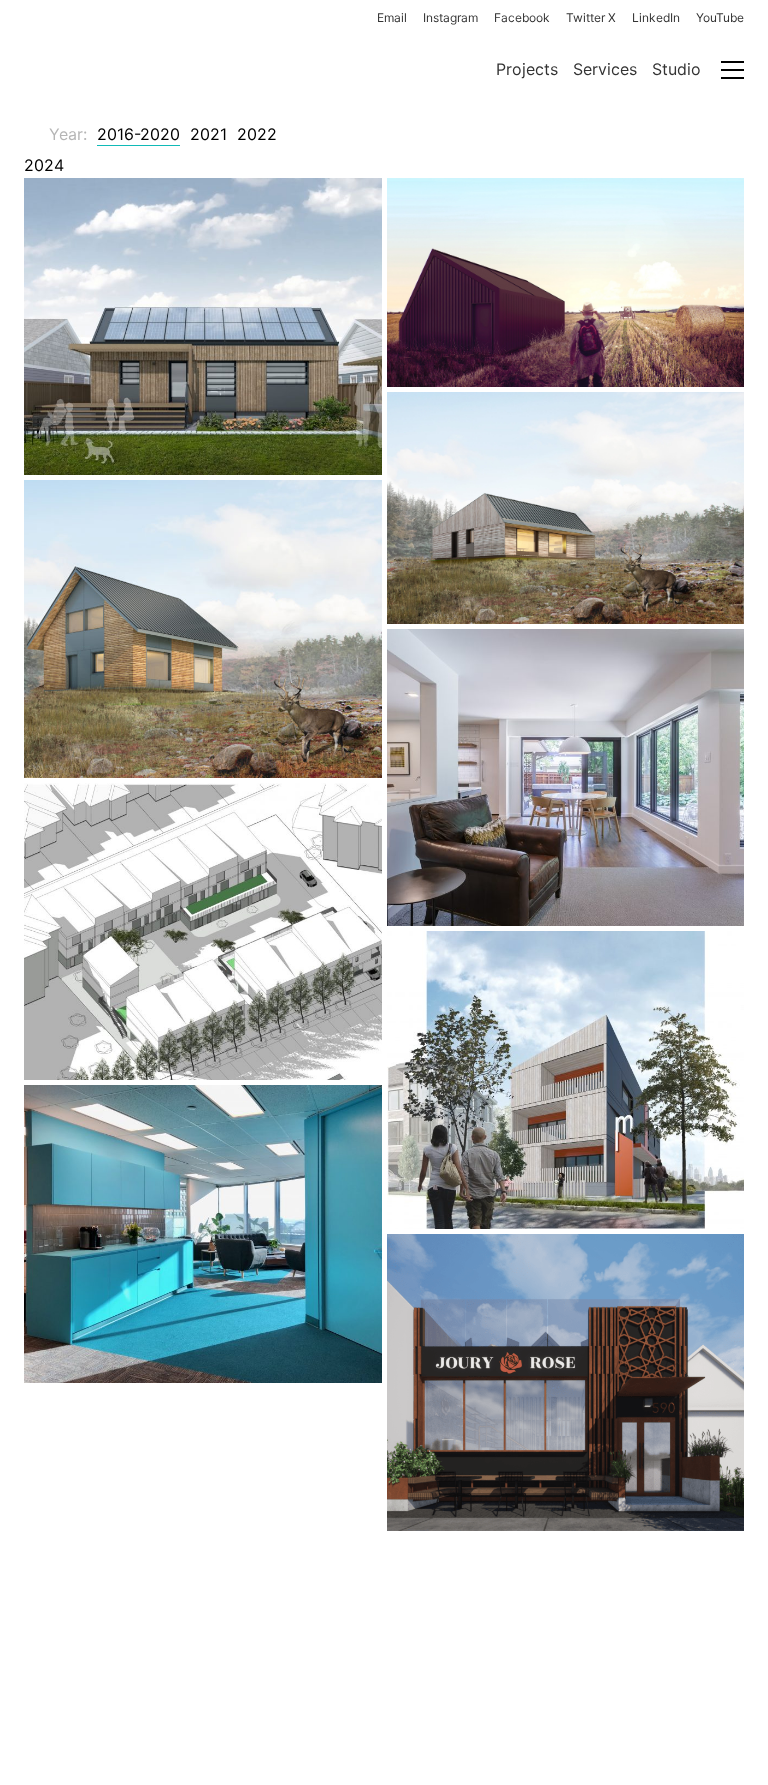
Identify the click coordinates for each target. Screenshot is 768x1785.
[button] (732, 70)
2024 (44, 165)
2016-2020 (138, 134)
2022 (257, 134)
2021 (208, 134)
